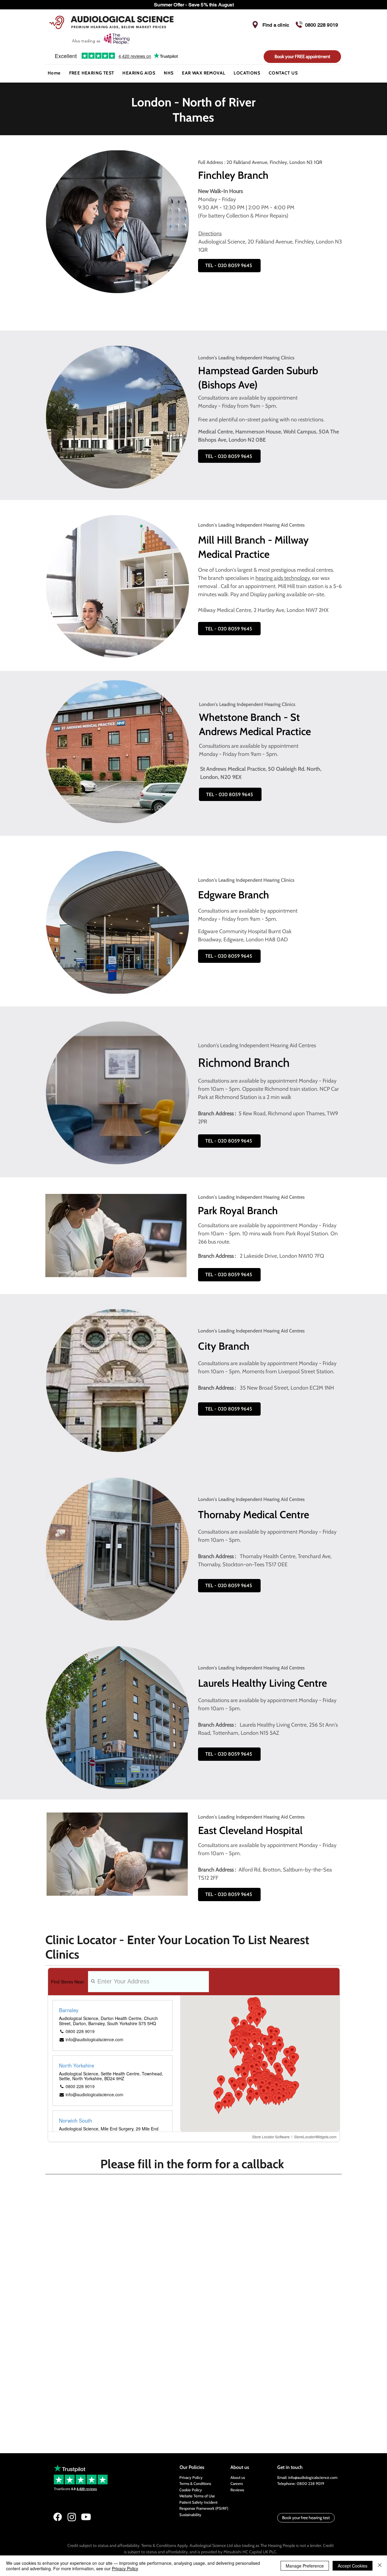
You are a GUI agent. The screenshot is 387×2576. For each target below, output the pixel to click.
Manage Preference (305, 2566)
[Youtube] (86, 2517)
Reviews (237, 2490)
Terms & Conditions (195, 2483)
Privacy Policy (191, 2477)
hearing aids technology (283, 578)
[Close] (380, 2566)
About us (238, 2477)
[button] (139, 73)
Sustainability (190, 2515)
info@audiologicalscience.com (313, 2477)
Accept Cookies (353, 2566)
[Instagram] (72, 2517)
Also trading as (87, 41)
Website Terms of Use (197, 2496)
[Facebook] (58, 2517)
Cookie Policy (191, 2490)
